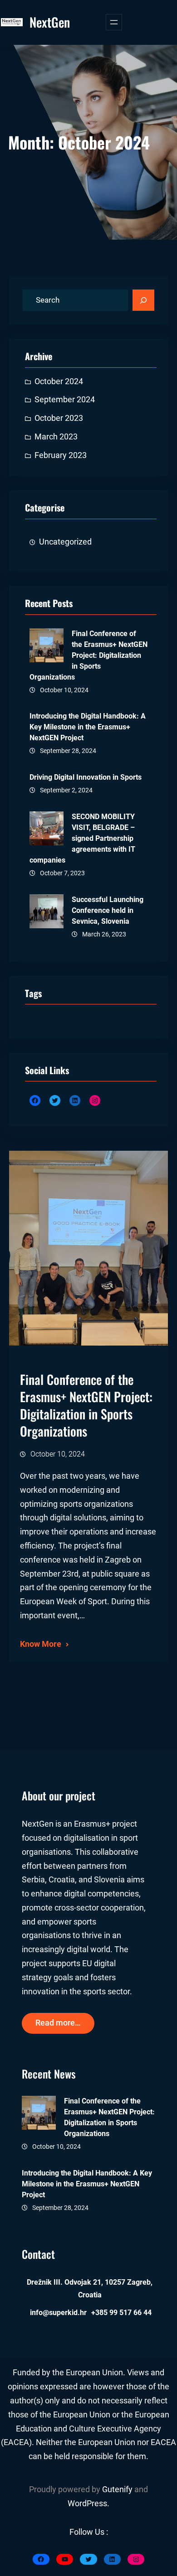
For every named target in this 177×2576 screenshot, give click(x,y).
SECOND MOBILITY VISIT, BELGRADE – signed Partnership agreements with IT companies (82, 838)
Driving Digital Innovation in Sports (86, 777)
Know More (41, 1644)
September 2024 (65, 400)
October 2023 (59, 418)
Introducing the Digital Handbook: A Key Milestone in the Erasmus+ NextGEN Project (88, 727)
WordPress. (88, 2504)
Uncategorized (65, 542)
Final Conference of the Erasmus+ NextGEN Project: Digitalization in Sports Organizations (88, 655)
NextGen (50, 22)
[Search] (143, 300)
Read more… (58, 2023)
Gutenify (118, 2489)
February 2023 (61, 455)
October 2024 (59, 381)
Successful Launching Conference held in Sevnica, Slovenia (108, 910)
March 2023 (56, 437)
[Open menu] (114, 22)
